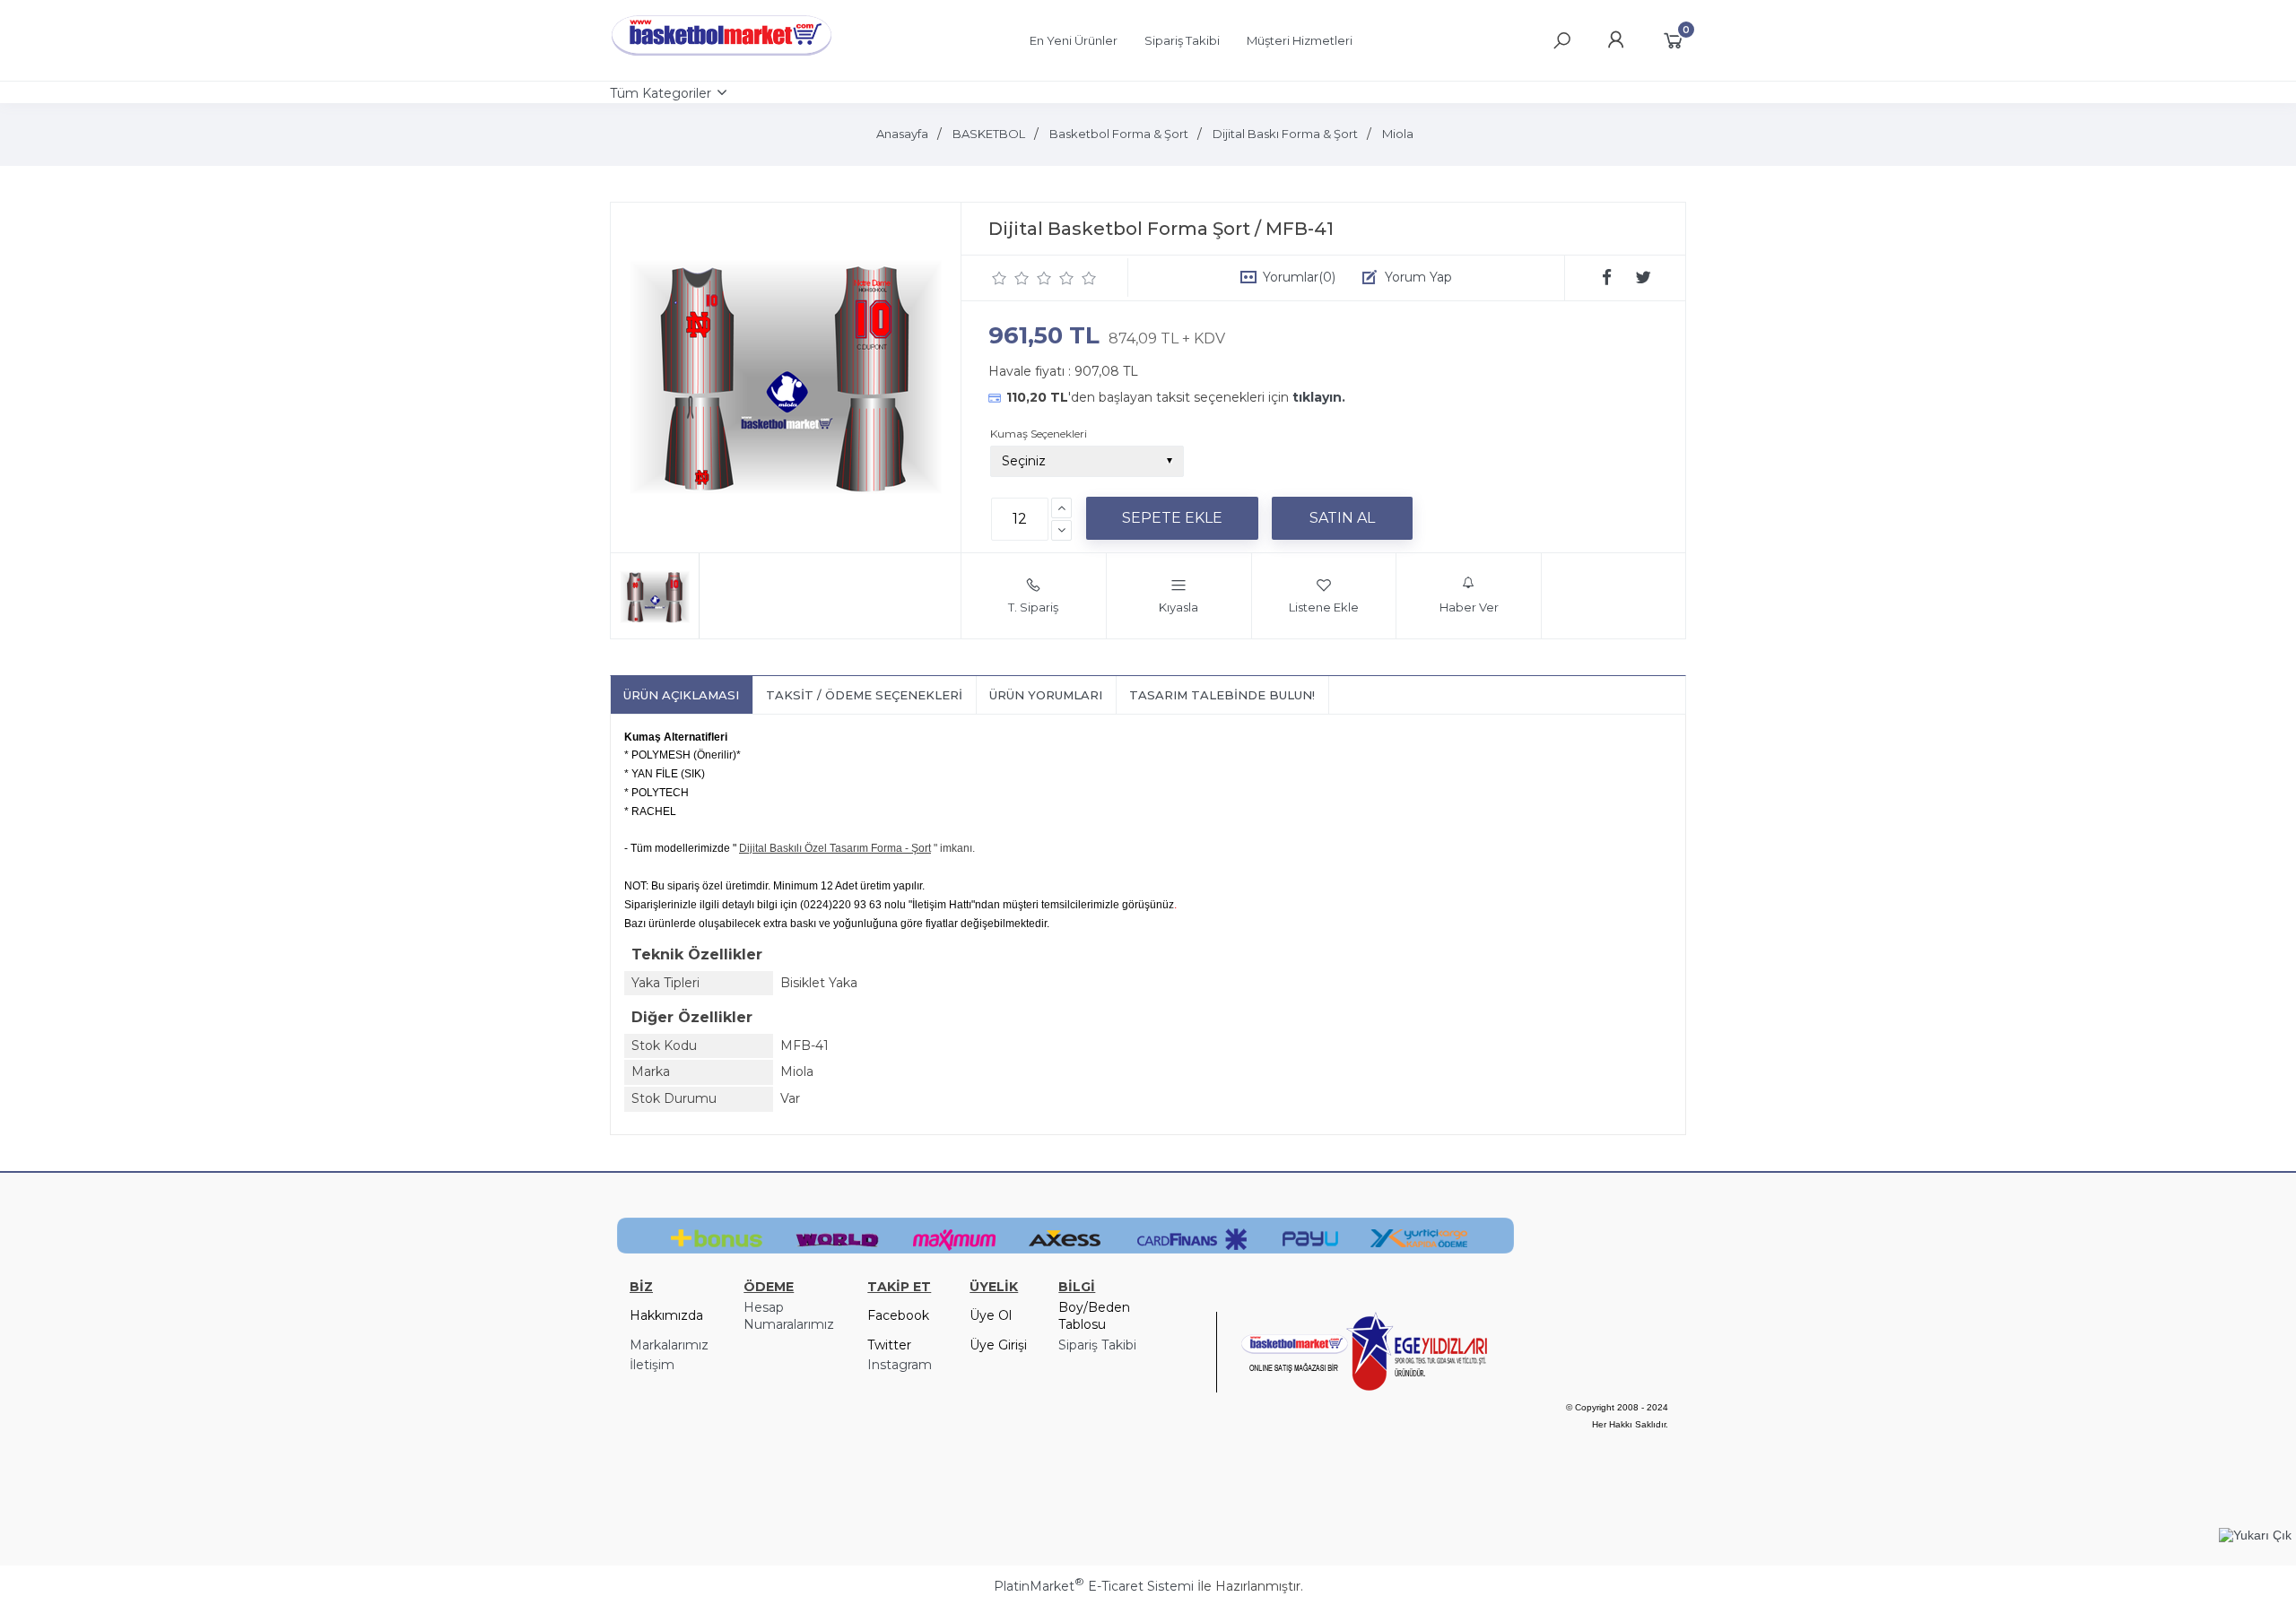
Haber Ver (1469, 607)
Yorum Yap (1418, 277)
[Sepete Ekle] (1172, 518)
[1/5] (1000, 278)
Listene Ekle (1324, 607)
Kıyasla (1178, 607)
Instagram (900, 1365)
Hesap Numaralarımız (789, 1316)
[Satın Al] (1342, 518)
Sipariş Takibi (1097, 1345)
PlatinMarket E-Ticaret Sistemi (1094, 1586)
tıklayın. (1319, 397)
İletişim (652, 1365)
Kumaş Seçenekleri (1039, 434)
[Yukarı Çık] (2255, 1535)
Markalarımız (669, 1345)
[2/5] (1011, 278)
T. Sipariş (1033, 607)
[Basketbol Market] (722, 56)
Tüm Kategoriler (661, 93)
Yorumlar (1299, 277)
